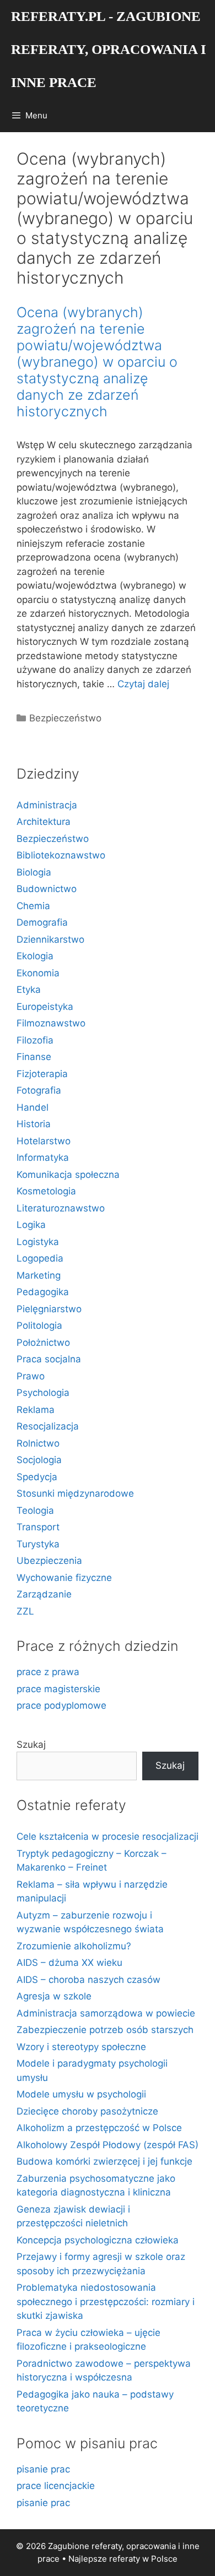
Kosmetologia (46, 1191)
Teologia (35, 1510)
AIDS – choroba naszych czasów (88, 1980)
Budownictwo (47, 889)
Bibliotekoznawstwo (61, 855)
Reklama (36, 1410)
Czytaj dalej (143, 684)
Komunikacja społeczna (68, 1175)
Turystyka (38, 1544)
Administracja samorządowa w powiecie (106, 2013)
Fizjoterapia (42, 1074)
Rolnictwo (38, 1443)
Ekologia (35, 956)
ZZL (25, 1611)
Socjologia (39, 1460)
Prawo (31, 1376)
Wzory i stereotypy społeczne (81, 2047)
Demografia (42, 922)
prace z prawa (48, 1672)
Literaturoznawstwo (61, 1208)
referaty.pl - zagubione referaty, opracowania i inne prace (109, 49)
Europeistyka (45, 1007)
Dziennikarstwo (50, 939)
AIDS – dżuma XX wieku (69, 1963)
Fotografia (39, 1090)
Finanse (34, 1057)
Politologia (39, 1325)
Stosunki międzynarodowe (75, 1493)
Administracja (47, 805)
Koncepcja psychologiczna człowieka (98, 2240)
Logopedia (40, 1258)
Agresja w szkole (54, 1996)
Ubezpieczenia (49, 1561)
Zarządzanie (44, 1594)
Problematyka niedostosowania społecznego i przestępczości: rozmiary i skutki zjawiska (106, 2301)
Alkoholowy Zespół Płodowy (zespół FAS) (108, 2145)
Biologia (34, 872)
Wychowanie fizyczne (64, 1578)
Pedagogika (43, 1292)
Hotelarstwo (44, 1141)
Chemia (33, 906)
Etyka (29, 990)
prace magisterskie (58, 1689)
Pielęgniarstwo (49, 1309)
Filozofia (35, 1040)
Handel (33, 1107)
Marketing (39, 1275)
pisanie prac (43, 2469)
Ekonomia (38, 973)
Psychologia (43, 1393)
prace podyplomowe (61, 1705)
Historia (34, 1124)
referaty (125, 2559)
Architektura (44, 822)
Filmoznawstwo (51, 1023)
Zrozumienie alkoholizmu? (74, 1946)
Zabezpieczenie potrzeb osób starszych (105, 2030)
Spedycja (37, 1477)
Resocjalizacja (48, 1426)
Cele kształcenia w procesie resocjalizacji (108, 1836)
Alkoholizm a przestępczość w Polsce (99, 2128)
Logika (31, 1225)
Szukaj (31, 1744)
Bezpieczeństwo (65, 718)
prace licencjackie (56, 2486)
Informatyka (43, 1157)
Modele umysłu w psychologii (81, 2094)
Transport (38, 1527)
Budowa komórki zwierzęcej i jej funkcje (104, 2161)
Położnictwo (43, 1343)
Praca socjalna (49, 1359)
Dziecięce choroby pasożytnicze (87, 2111)
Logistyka (38, 1242)
